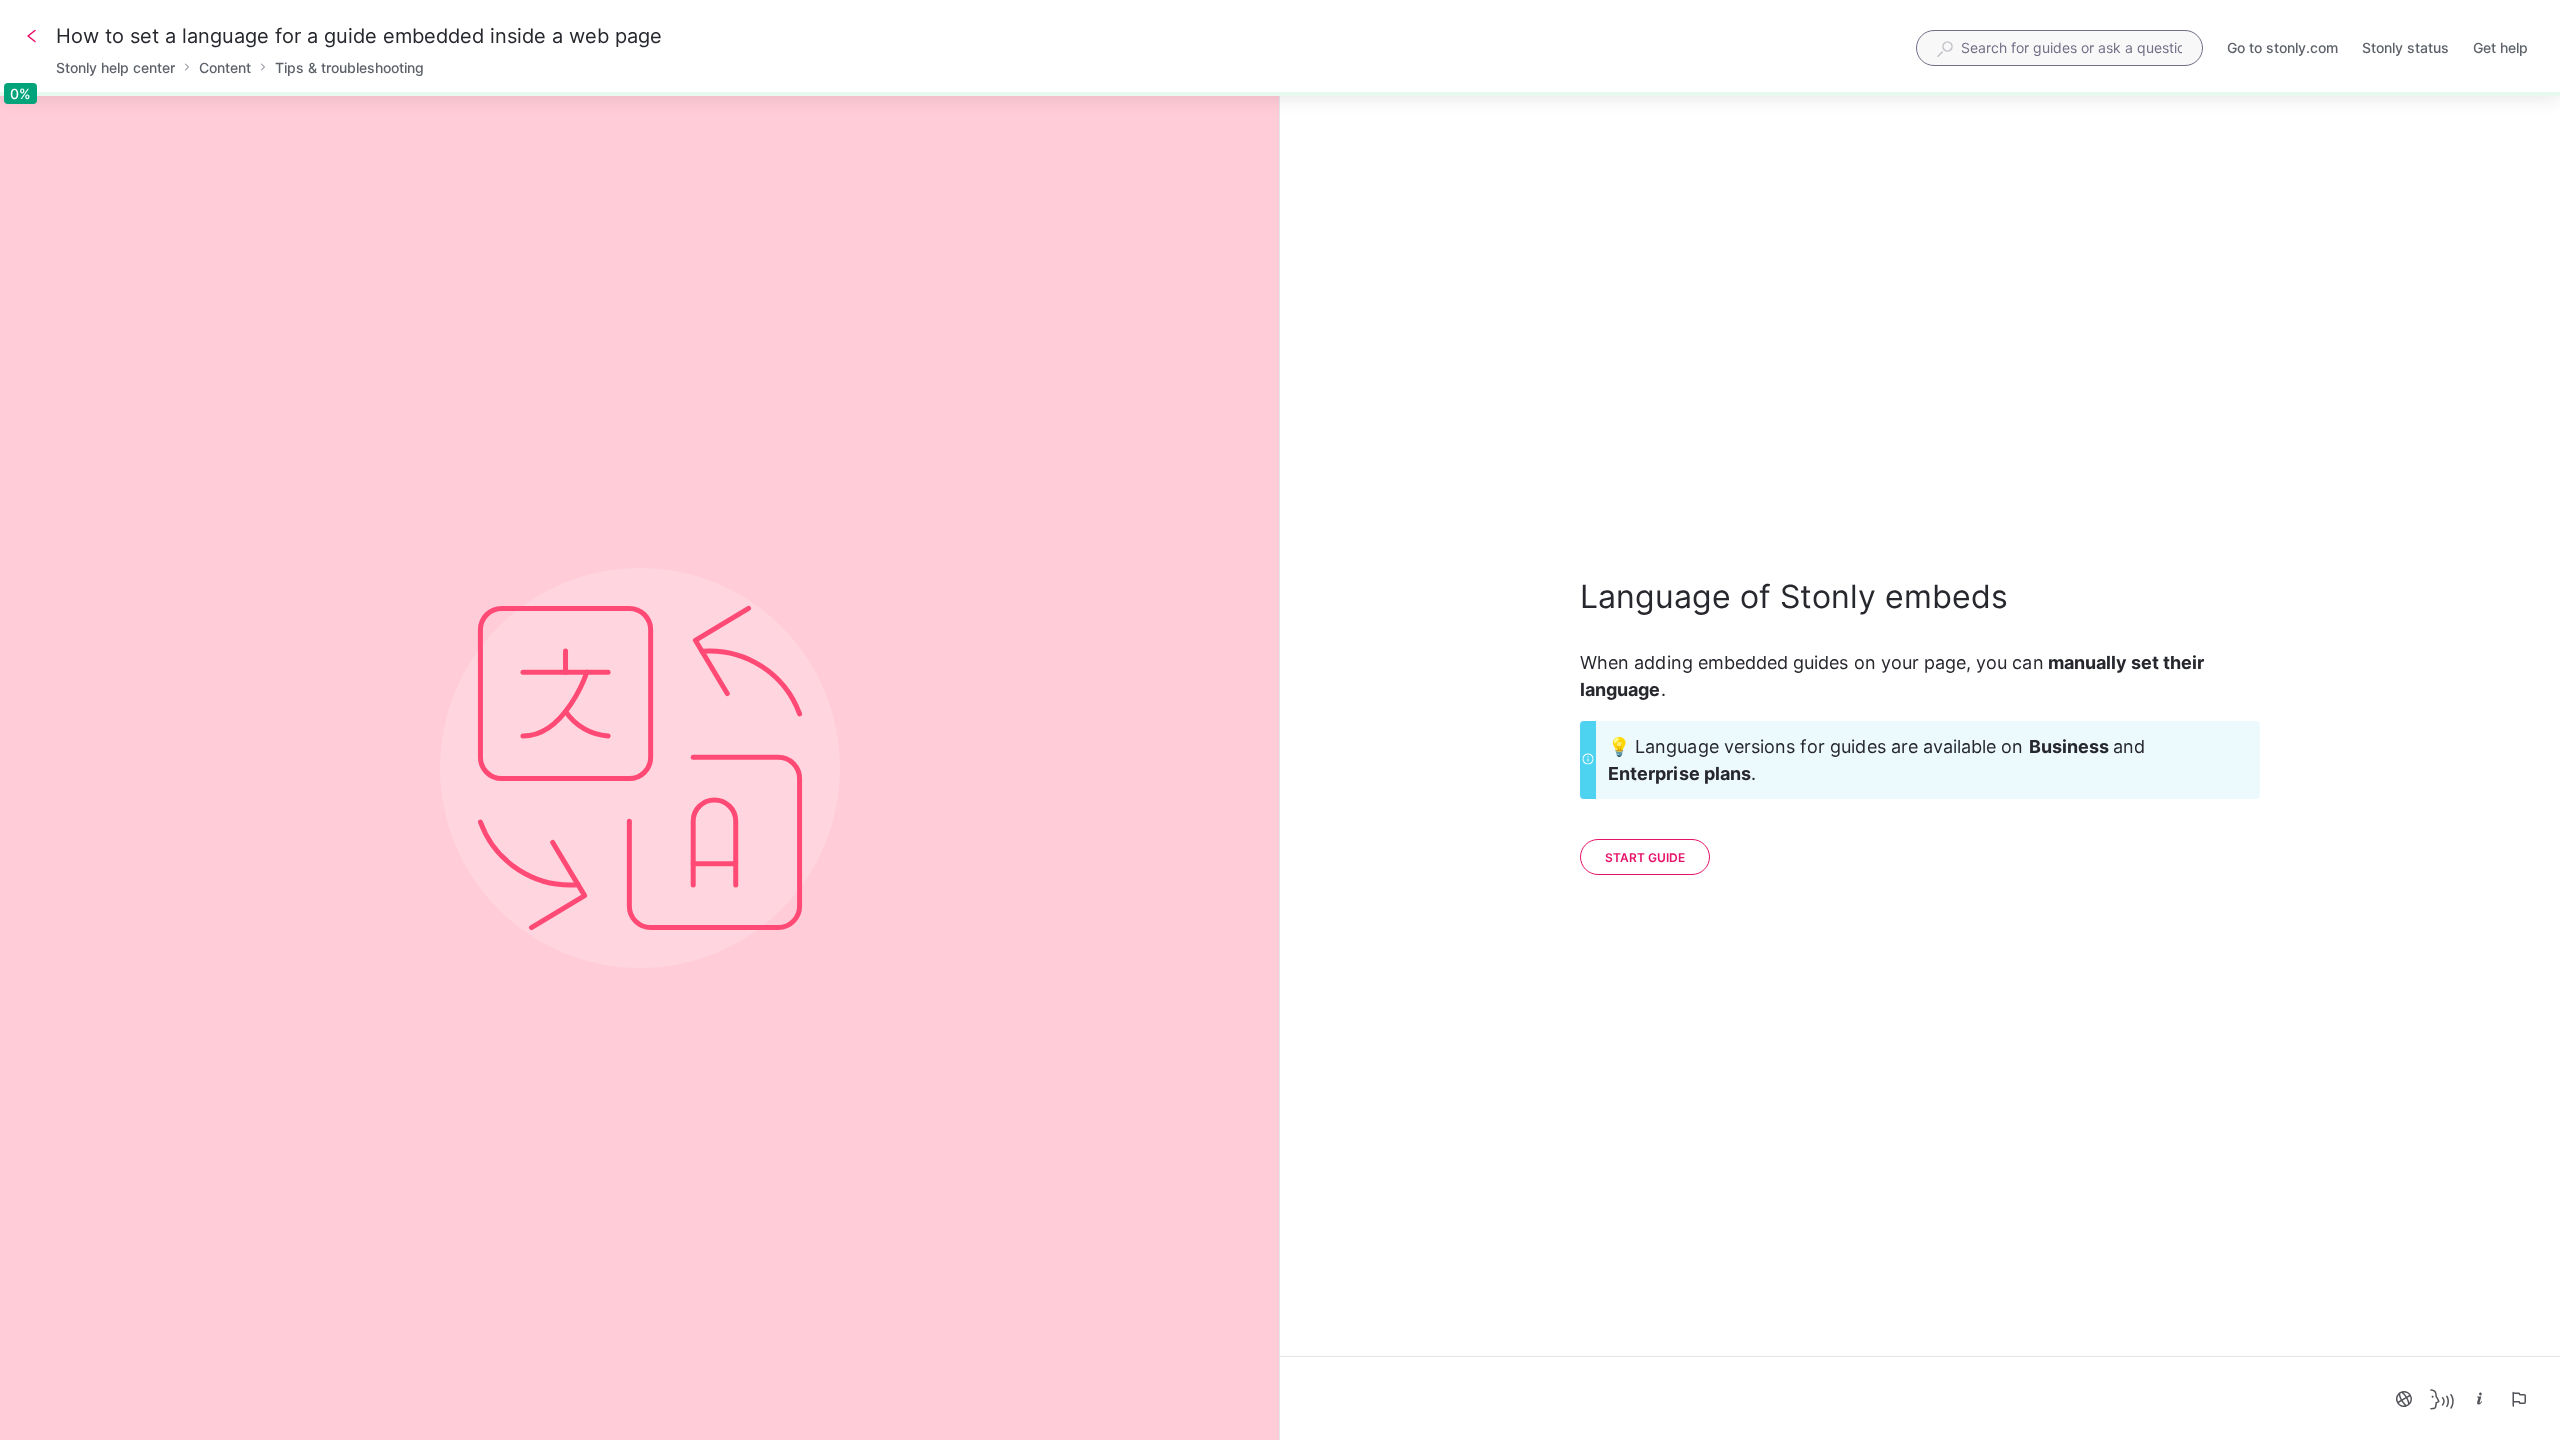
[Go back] (32, 36)
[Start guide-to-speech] (2442, 1399)
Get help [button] (2500, 47)
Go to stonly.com (2282, 49)
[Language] (2404, 1399)
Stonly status (2405, 49)
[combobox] (2059, 48)
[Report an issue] (2518, 1399)
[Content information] (2480, 1399)
